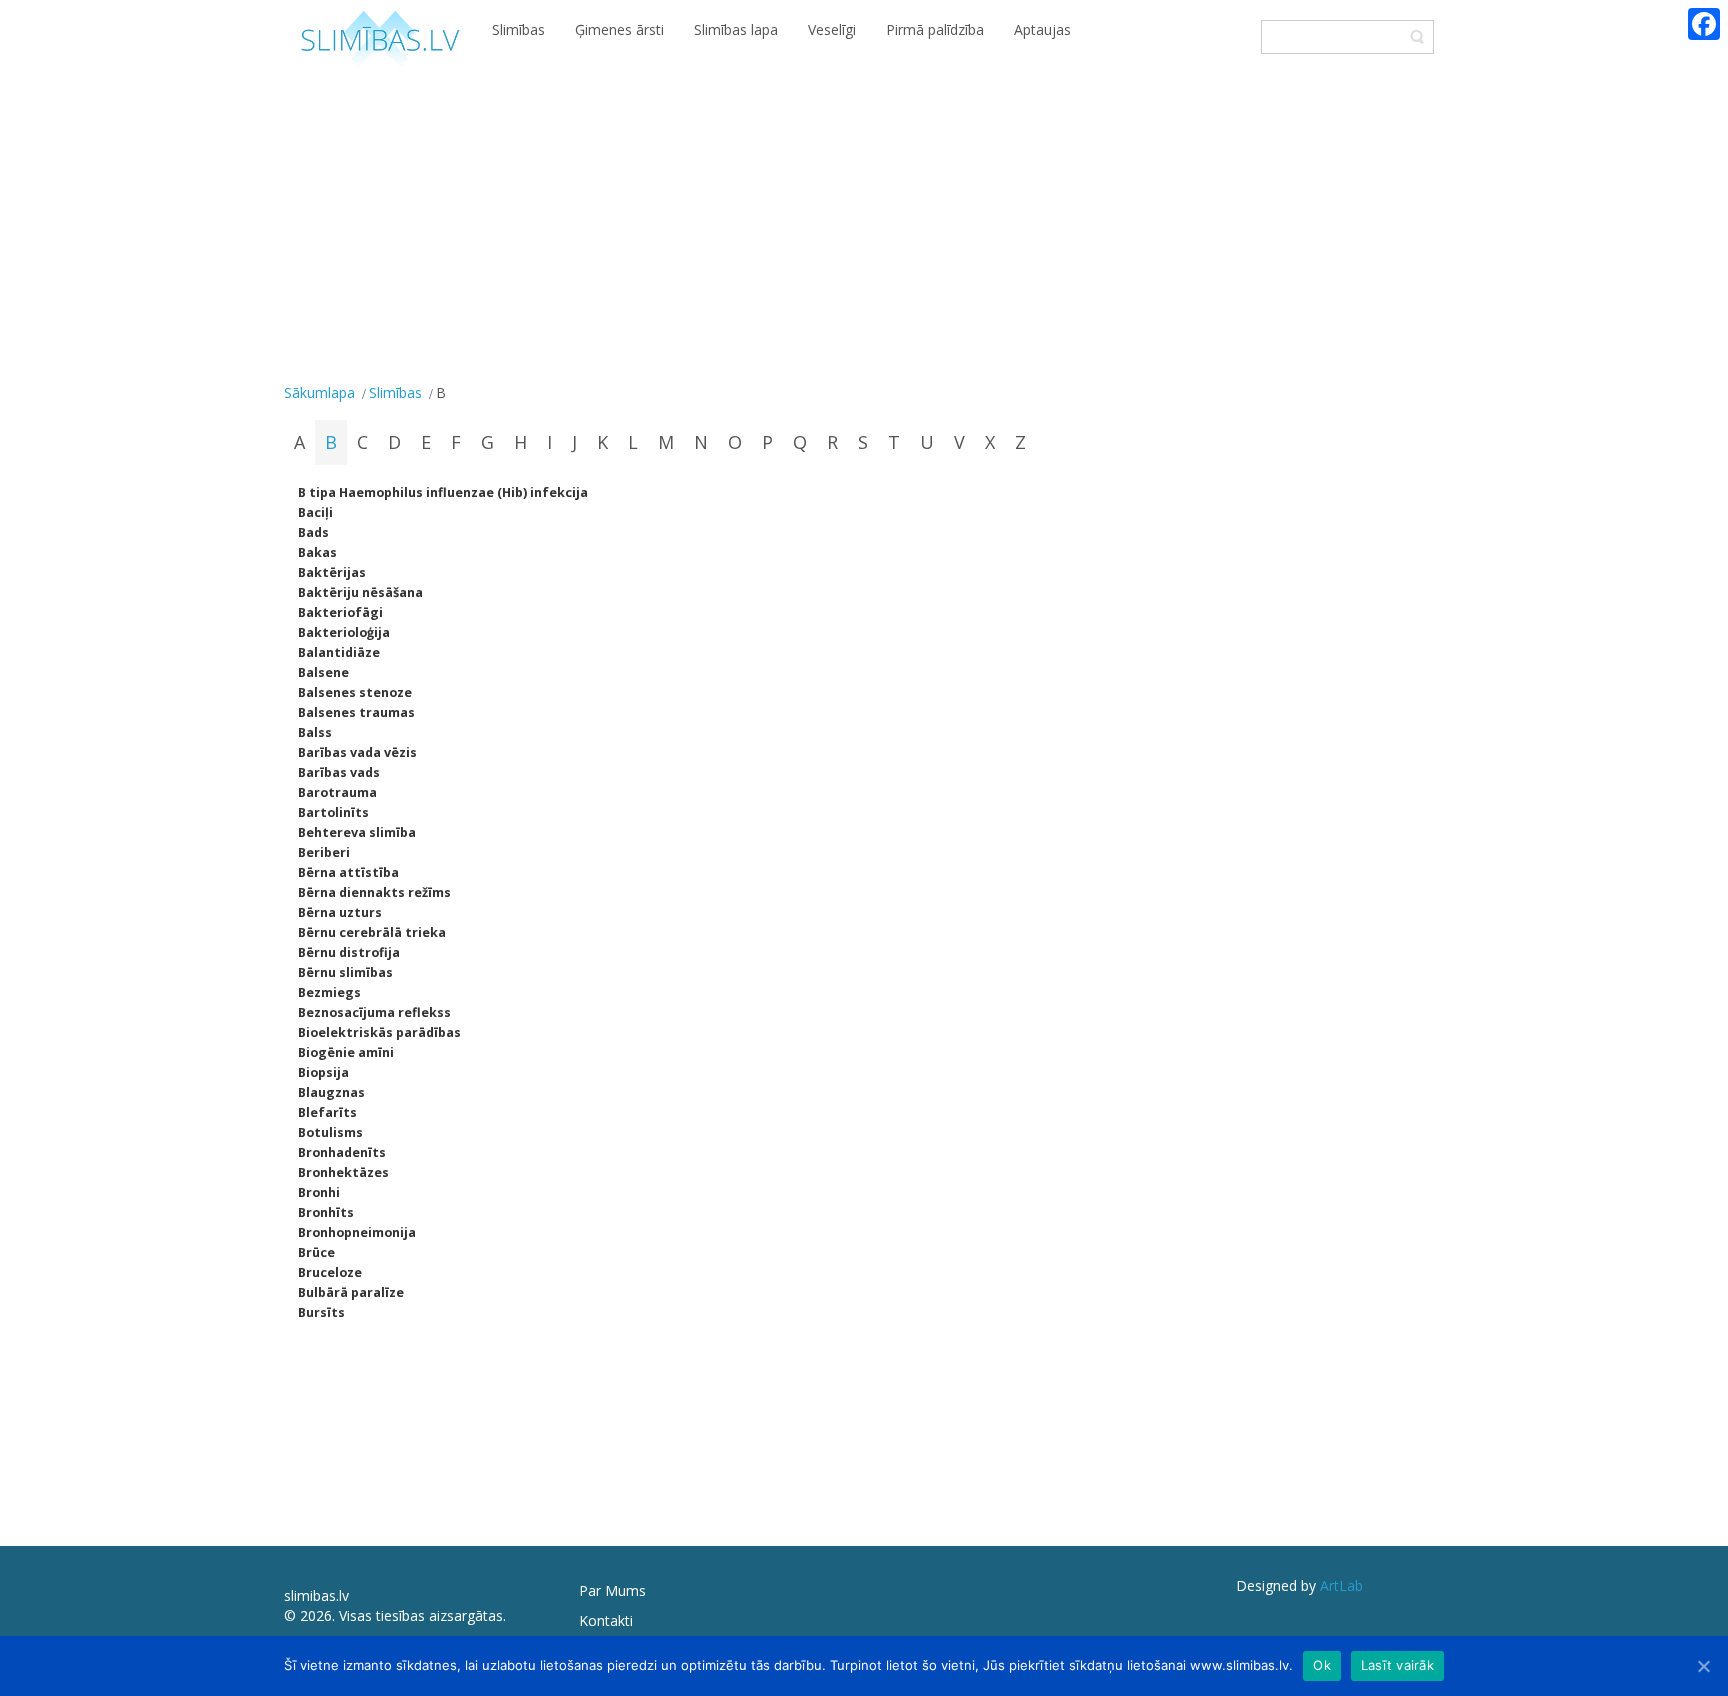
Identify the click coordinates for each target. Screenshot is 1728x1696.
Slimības (395, 392)
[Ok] (1703, 1666)
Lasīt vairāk (1397, 1665)
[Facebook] (1704, 24)
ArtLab (1341, 1585)
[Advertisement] (864, 228)
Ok (1322, 1665)
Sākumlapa (319, 392)
